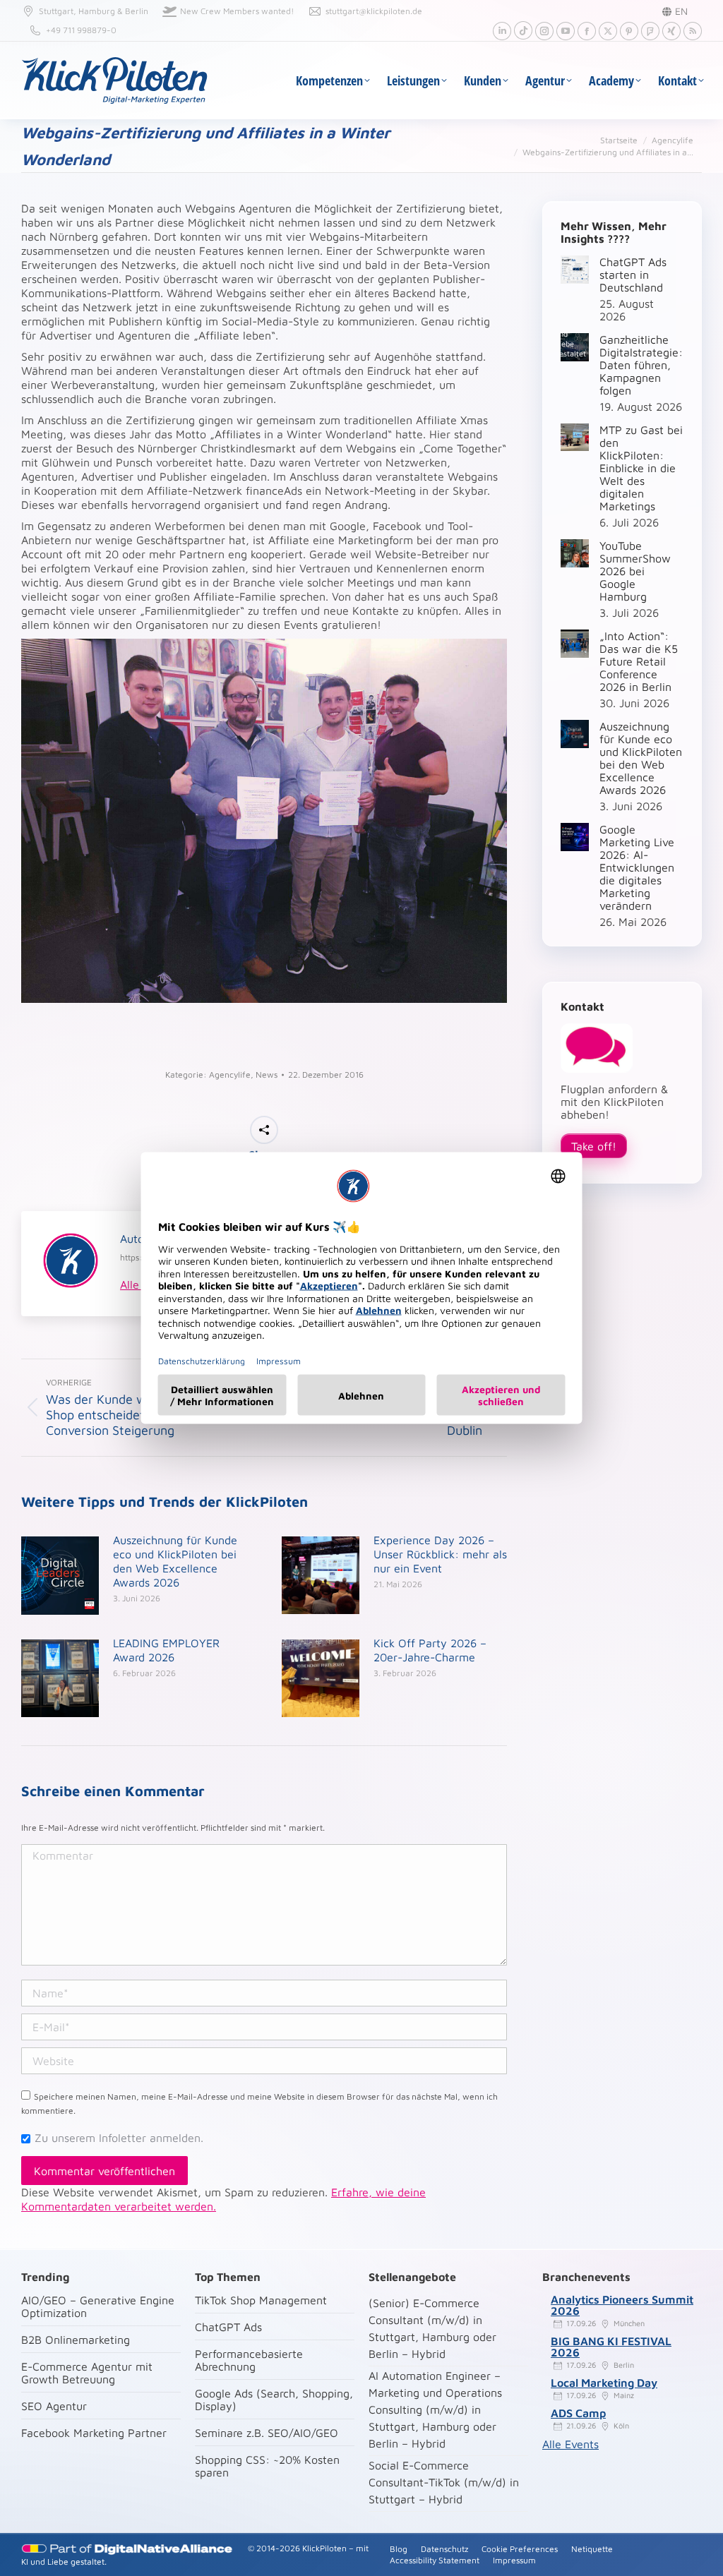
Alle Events (570, 2444)
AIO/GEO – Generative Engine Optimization (98, 2306)
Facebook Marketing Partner (94, 2433)
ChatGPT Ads (228, 2327)
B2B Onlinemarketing (76, 2340)
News (267, 1075)
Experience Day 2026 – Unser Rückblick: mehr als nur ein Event (440, 1554)
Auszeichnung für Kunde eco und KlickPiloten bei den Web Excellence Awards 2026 (175, 1561)
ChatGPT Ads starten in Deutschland (633, 275)
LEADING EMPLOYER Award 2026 (166, 1650)
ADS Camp (578, 2413)
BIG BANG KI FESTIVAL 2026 (611, 2347)
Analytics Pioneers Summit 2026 (622, 2305)
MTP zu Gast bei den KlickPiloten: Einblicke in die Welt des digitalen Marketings (641, 468)
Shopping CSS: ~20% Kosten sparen (267, 2466)
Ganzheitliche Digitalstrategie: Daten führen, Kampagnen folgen (641, 365)
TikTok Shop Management (261, 2300)
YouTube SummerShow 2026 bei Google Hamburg (635, 571)
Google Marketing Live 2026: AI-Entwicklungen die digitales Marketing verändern (637, 867)
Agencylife (230, 1075)
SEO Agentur (54, 2406)
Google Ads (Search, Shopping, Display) (274, 2400)
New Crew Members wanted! (237, 11)
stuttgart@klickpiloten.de (374, 11)
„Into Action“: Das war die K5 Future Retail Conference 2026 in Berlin (639, 661)
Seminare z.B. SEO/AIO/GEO (267, 2433)
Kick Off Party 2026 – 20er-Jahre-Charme (430, 1650)
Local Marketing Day (604, 2383)
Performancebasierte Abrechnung (249, 2360)
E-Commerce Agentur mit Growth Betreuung (87, 2373)
